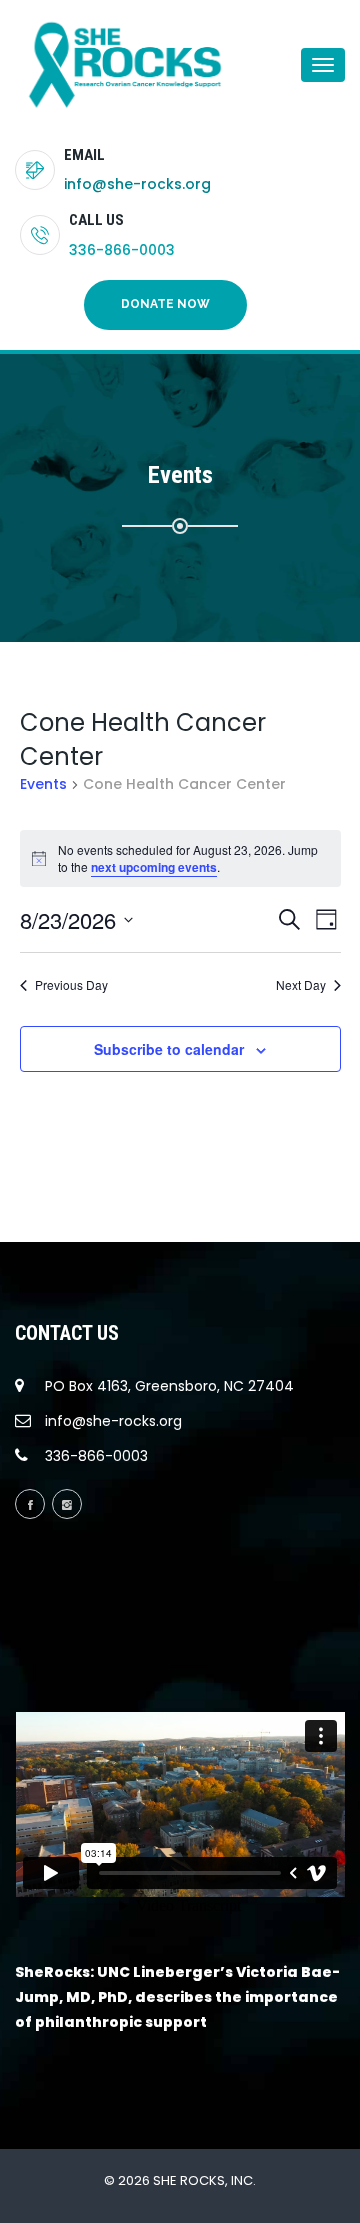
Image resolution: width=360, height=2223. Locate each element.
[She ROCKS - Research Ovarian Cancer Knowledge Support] (95, 65)
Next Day (301, 985)
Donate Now (165, 304)
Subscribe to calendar (169, 1049)
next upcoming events (154, 867)
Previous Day (71, 985)
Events (43, 784)
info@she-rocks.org (137, 184)
